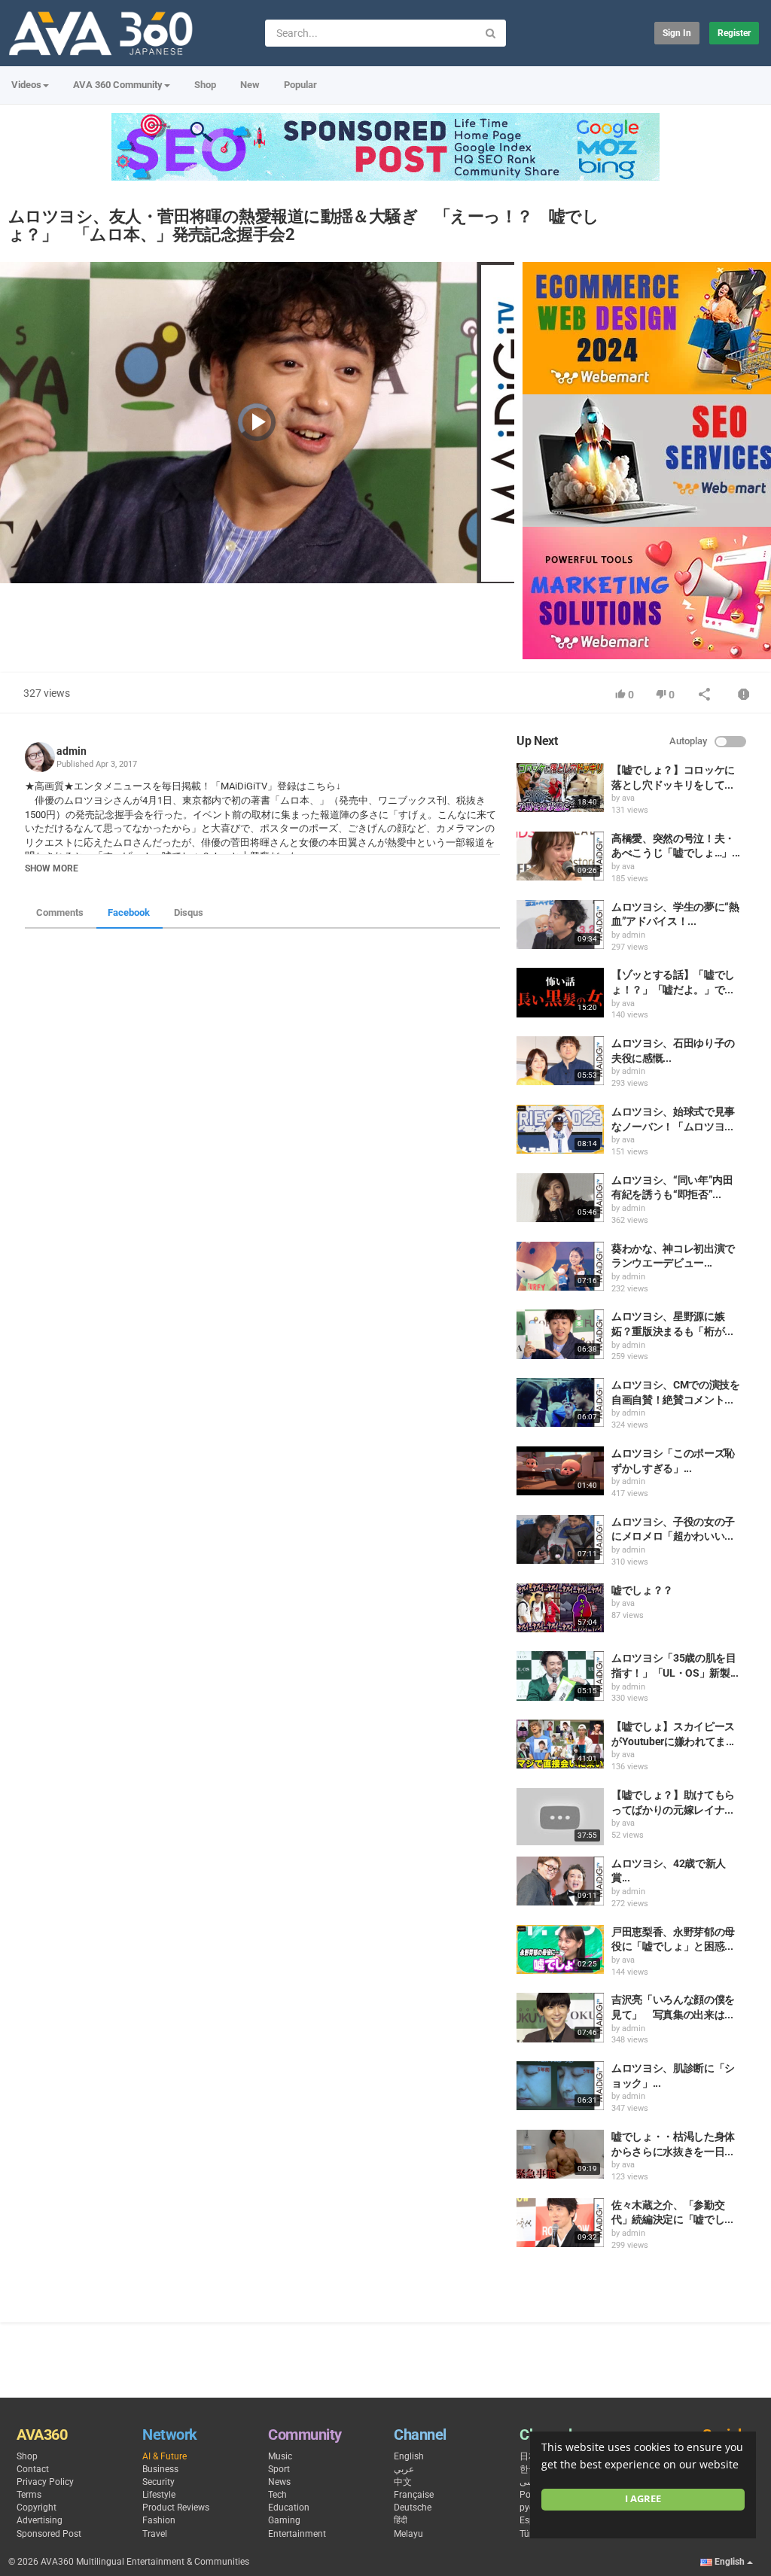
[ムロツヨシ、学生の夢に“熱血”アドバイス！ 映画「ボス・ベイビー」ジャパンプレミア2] (560, 925)
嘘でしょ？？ (642, 1590)
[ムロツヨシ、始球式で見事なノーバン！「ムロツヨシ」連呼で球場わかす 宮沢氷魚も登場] (560, 1129)
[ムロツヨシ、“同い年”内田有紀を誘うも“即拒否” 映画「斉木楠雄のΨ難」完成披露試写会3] (560, 1198)
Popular (300, 85)
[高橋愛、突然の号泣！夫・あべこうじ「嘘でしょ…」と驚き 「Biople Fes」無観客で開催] (560, 856)
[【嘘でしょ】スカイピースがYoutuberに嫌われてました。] (560, 1744)
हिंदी (401, 2520)
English (409, 2456)
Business (160, 2469)
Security (158, 2482)
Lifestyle (159, 2495)
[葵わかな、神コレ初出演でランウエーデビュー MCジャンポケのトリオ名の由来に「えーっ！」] (560, 1266)
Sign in (677, 33)
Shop (205, 85)
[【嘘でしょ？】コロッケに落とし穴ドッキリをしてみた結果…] (560, 788)
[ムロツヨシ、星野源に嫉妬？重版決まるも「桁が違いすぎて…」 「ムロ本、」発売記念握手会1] (560, 1334)
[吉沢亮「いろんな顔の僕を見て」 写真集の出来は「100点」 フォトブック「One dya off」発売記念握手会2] (560, 2017)
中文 (403, 2482)
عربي (404, 2469)
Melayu (408, 2534)
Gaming (284, 2520)
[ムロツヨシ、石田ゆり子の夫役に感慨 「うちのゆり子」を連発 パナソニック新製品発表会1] (560, 1061)
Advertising (40, 2520)
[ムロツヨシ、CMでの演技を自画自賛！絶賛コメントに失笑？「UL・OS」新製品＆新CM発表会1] (560, 1402)
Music (280, 2456)
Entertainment (297, 2534)
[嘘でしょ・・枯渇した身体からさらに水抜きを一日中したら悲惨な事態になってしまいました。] (560, 2154)
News (279, 2482)
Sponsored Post (49, 2534)
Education (289, 2508)
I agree (643, 2499)
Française (414, 2495)
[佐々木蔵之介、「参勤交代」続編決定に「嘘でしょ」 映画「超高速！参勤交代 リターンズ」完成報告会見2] (560, 2223)
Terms (29, 2495)
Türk (528, 2534)
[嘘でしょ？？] (560, 1608)
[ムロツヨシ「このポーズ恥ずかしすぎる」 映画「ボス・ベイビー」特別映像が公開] (560, 1471)
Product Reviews (176, 2508)
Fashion (159, 2520)
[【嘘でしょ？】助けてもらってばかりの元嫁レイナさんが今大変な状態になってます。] (560, 1817)
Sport (279, 2469)
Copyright (37, 2508)
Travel (155, 2534)
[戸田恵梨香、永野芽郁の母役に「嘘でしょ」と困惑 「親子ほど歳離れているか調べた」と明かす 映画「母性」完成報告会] (560, 1949)
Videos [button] (26, 85)
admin (72, 751)
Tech (277, 2495)
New (250, 85)
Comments (60, 912)
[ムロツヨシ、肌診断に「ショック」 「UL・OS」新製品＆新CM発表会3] (560, 2086)
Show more (52, 868)
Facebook (129, 912)
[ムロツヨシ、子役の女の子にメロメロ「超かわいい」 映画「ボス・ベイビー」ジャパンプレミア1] (560, 1539)
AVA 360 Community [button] (118, 85)
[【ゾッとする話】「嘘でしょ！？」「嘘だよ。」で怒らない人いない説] (560, 992)
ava (628, 798)
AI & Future (165, 2456)
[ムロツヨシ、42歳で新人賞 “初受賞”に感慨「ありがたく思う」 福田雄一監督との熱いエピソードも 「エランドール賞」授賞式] (560, 1881)
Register (734, 33)
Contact (33, 2469)
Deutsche (413, 2508)
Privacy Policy (45, 2482)
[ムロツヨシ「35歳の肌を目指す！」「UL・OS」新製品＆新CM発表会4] (560, 1676)
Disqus (189, 912)
